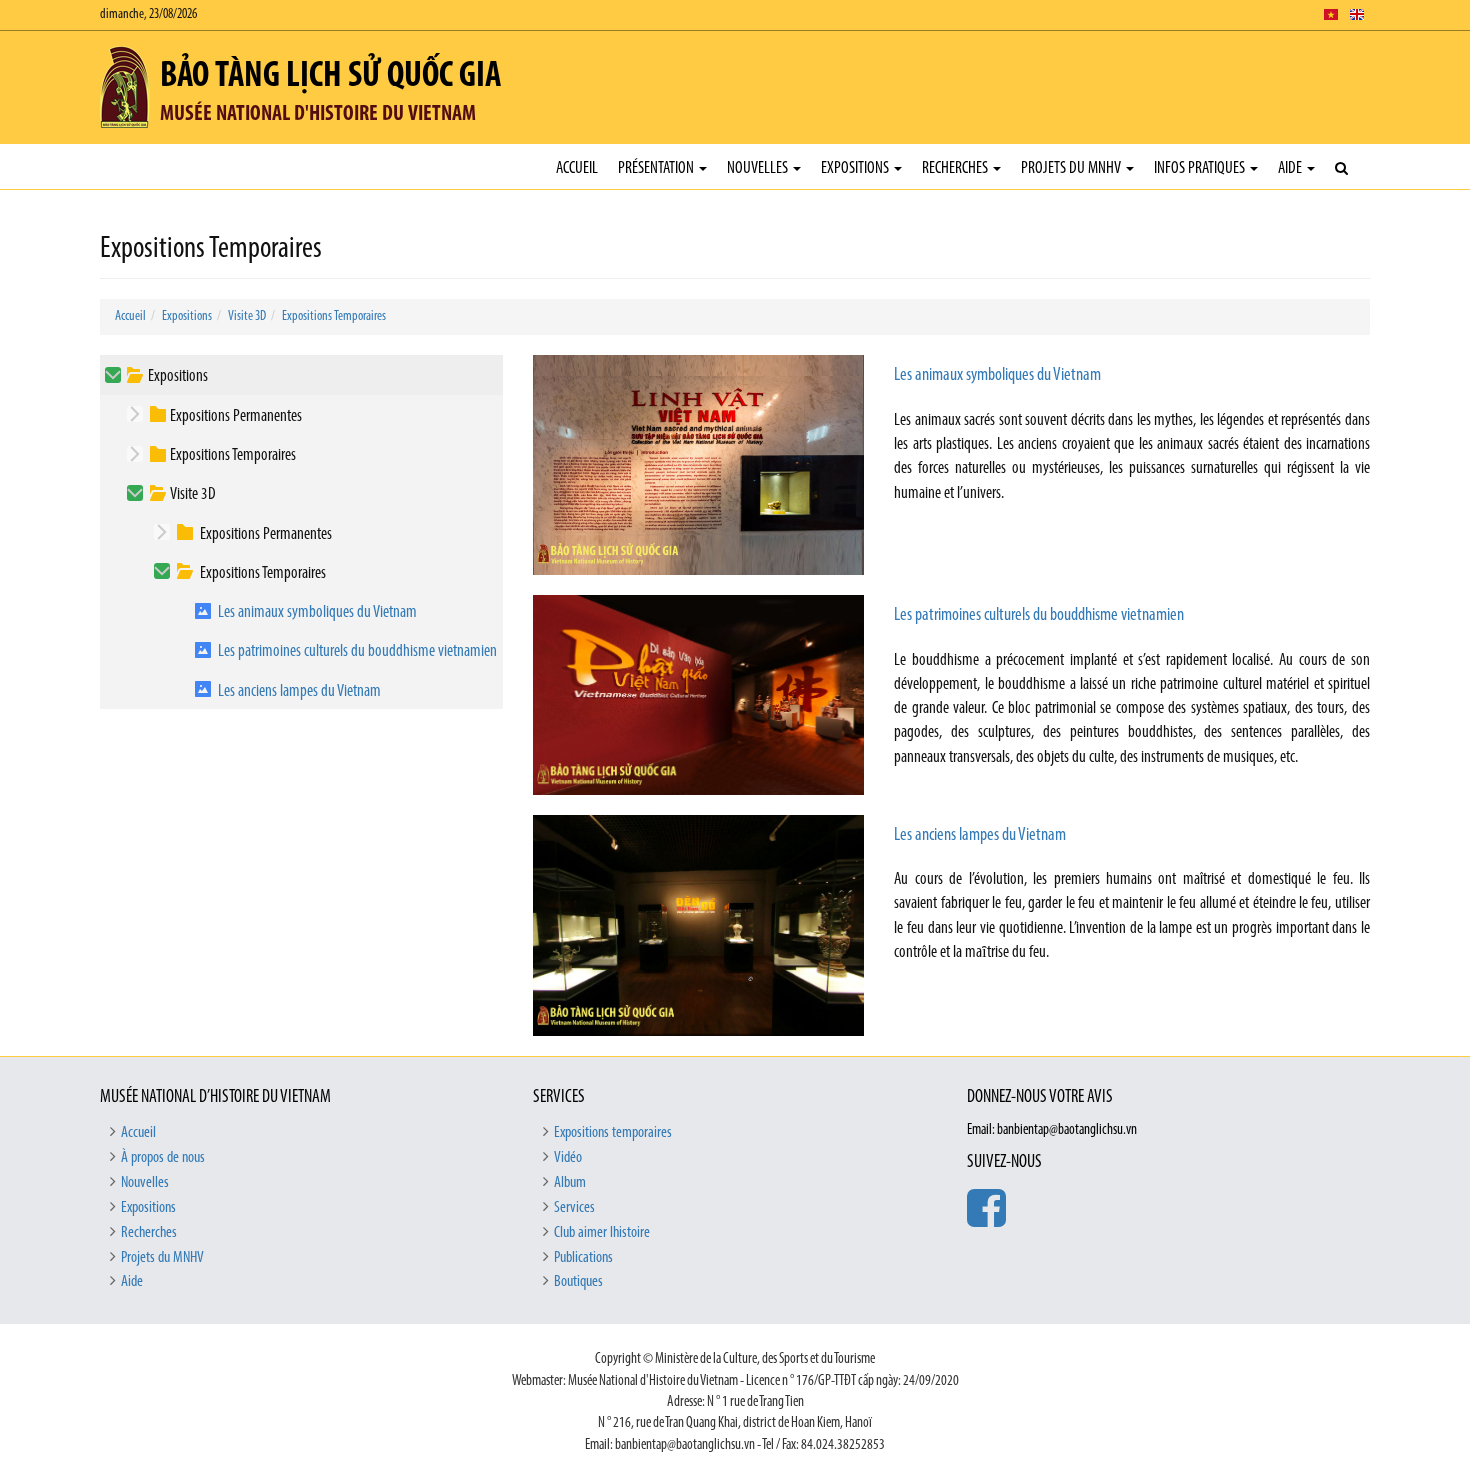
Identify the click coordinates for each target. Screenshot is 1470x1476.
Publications (583, 1258)
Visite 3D (247, 316)
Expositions (856, 168)
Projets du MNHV (1072, 168)
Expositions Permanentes (236, 416)
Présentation (657, 168)
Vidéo (568, 1158)
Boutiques (578, 1282)
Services (574, 1208)
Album (570, 1183)
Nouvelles (759, 168)
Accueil (577, 168)
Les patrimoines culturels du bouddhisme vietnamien (357, 651)
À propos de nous (163, 1158)
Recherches (956, 168)
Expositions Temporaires (334, 316)
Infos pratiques (1201, 168)
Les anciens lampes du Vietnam (299, 691)
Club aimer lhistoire (602, 1233)
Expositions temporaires (613, 1133)
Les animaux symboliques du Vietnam (317, 612)
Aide (1291, 168)
